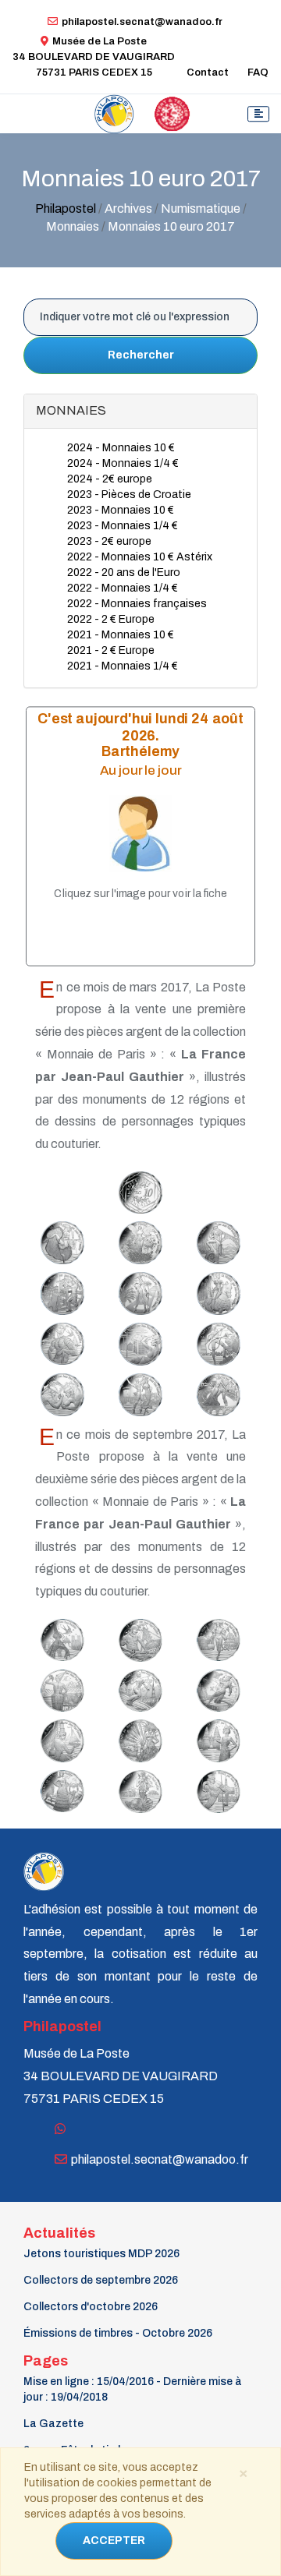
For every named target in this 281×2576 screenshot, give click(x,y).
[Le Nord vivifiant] (216, 1686)
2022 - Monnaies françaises (137, 604)
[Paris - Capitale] (60, 1238)
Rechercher (141, 355)
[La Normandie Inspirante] (138, 1339)
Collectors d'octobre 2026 (91, 2307)
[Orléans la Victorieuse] (216, 1289)
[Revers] (138, 1188)
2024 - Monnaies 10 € (121, 448)
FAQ (258, 72)
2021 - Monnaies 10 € (121, 635)
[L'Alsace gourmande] (216, 1636)
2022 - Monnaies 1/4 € (123, 588)
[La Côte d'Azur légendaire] (60, 1787)
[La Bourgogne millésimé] (60, 1686)
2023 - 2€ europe (109, 541)
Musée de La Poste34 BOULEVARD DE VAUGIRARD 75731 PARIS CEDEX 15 (94, 57)
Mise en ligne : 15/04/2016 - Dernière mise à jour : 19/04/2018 (133, 2389)
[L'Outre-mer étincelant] (138, 1736)
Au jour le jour (141, 770)
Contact (208, 72)
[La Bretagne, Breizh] (60, 1737)
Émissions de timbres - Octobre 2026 (118, 2333)
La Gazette (53, 2424)
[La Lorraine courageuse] (138, 1636)
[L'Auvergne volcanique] (216, 1238)
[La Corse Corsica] (138, 1289)
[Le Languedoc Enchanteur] (216, 1390)
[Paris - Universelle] (60, 1636)
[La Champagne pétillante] (138, 1238)
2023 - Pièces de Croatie (129, 495)
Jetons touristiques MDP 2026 (101, 2254)
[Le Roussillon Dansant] (138, 1390)
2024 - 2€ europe (110, 479)
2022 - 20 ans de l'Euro (124, 572)
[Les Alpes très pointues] (138, 1686)
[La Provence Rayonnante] (60, 1339)
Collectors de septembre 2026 (101, 2280)
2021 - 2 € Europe (111, 650)
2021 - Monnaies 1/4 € (123, 666)
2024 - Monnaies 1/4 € (123, 463)
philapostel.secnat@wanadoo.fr (142, 22)
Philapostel (66, 208)
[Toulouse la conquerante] (216, 1787)
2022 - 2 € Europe (111, 619)
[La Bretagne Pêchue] (216, 1339)
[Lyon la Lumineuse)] (60, 1289)
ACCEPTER (114, 2541)
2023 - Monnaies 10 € (121, 510)
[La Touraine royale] (216, 1737)
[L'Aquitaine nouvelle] (138, 1787)
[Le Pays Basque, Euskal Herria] (60, 1390)
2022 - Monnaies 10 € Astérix (140, 557)
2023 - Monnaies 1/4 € (123, 526)
